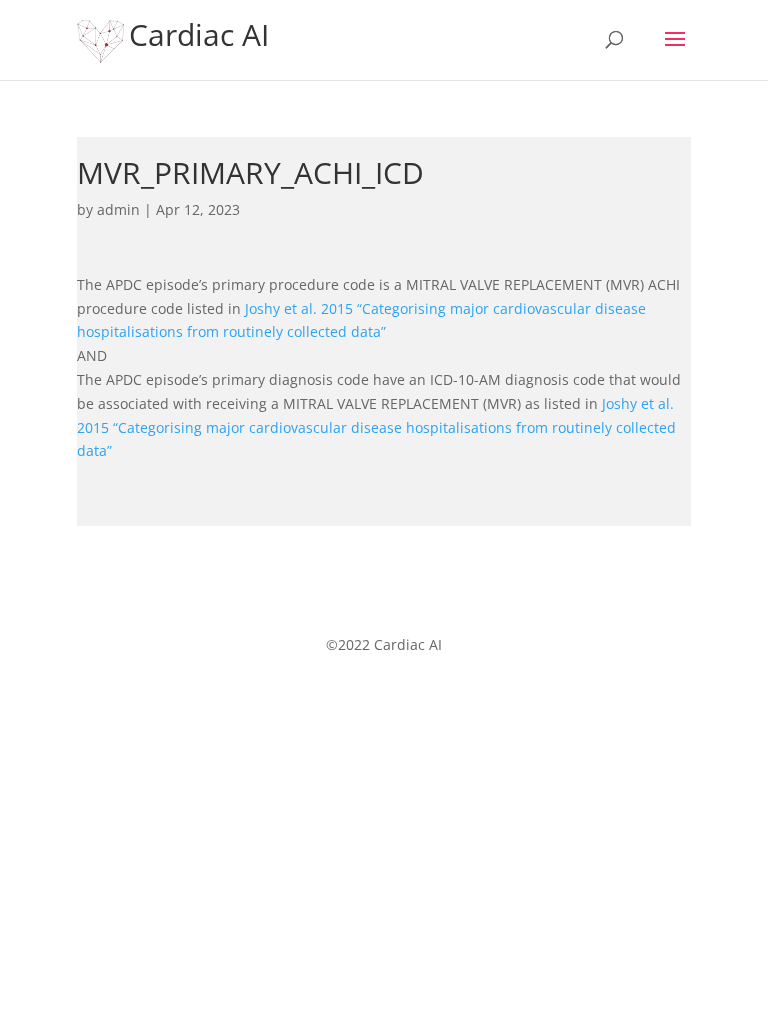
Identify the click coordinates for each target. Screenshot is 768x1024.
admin (118, 209)
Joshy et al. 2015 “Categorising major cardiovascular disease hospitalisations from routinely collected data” (376, 427)
